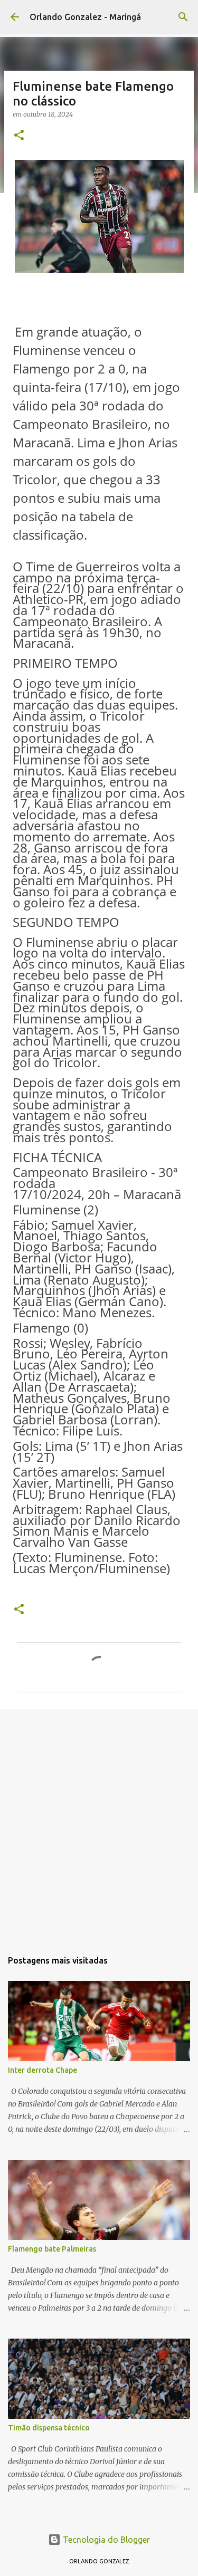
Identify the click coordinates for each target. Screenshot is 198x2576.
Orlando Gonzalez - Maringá (85, 17)
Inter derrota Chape (43, 2070)
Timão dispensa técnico (49, 2428)
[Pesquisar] (183, 17)
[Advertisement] (99, 1824)
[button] (19, 136)
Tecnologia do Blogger (105, 2540)
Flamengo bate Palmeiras (52, 2249)
